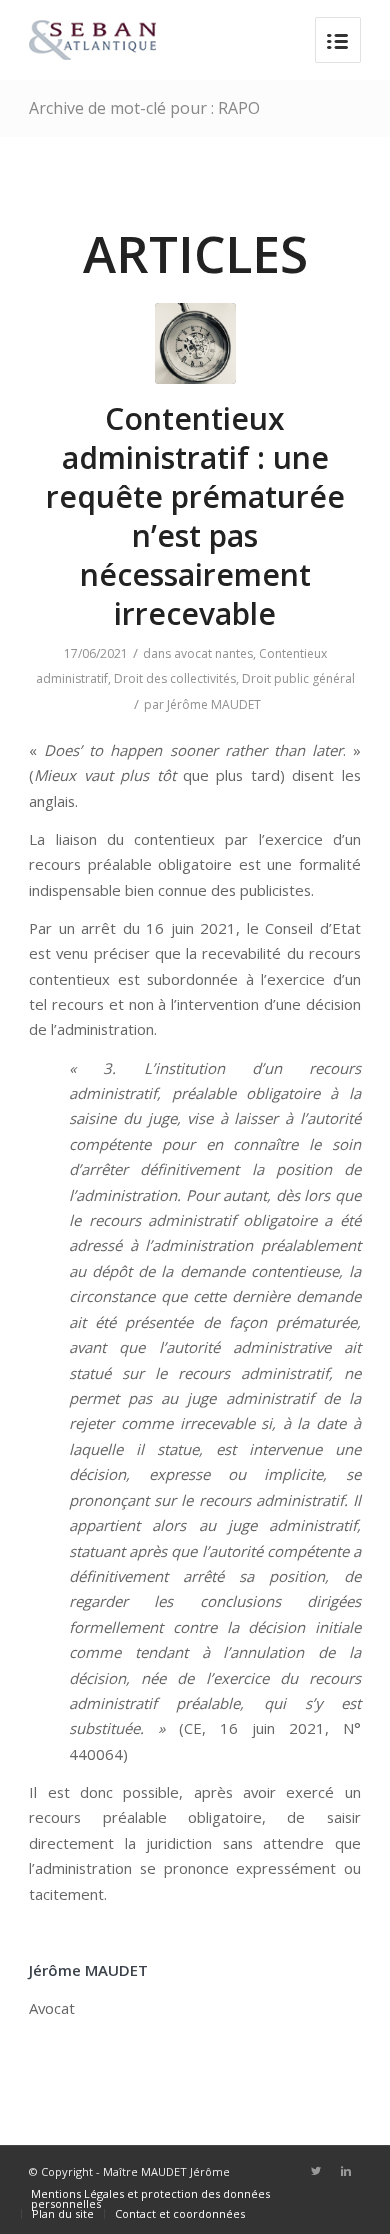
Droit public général (298, 678)
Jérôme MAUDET (214, 704)
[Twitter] (316, 2171)
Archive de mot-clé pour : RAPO (144, 108)
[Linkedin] (346, 2171)
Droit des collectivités (175, 678)
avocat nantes (213, 653)
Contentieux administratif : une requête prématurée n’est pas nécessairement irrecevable (195, 516)
